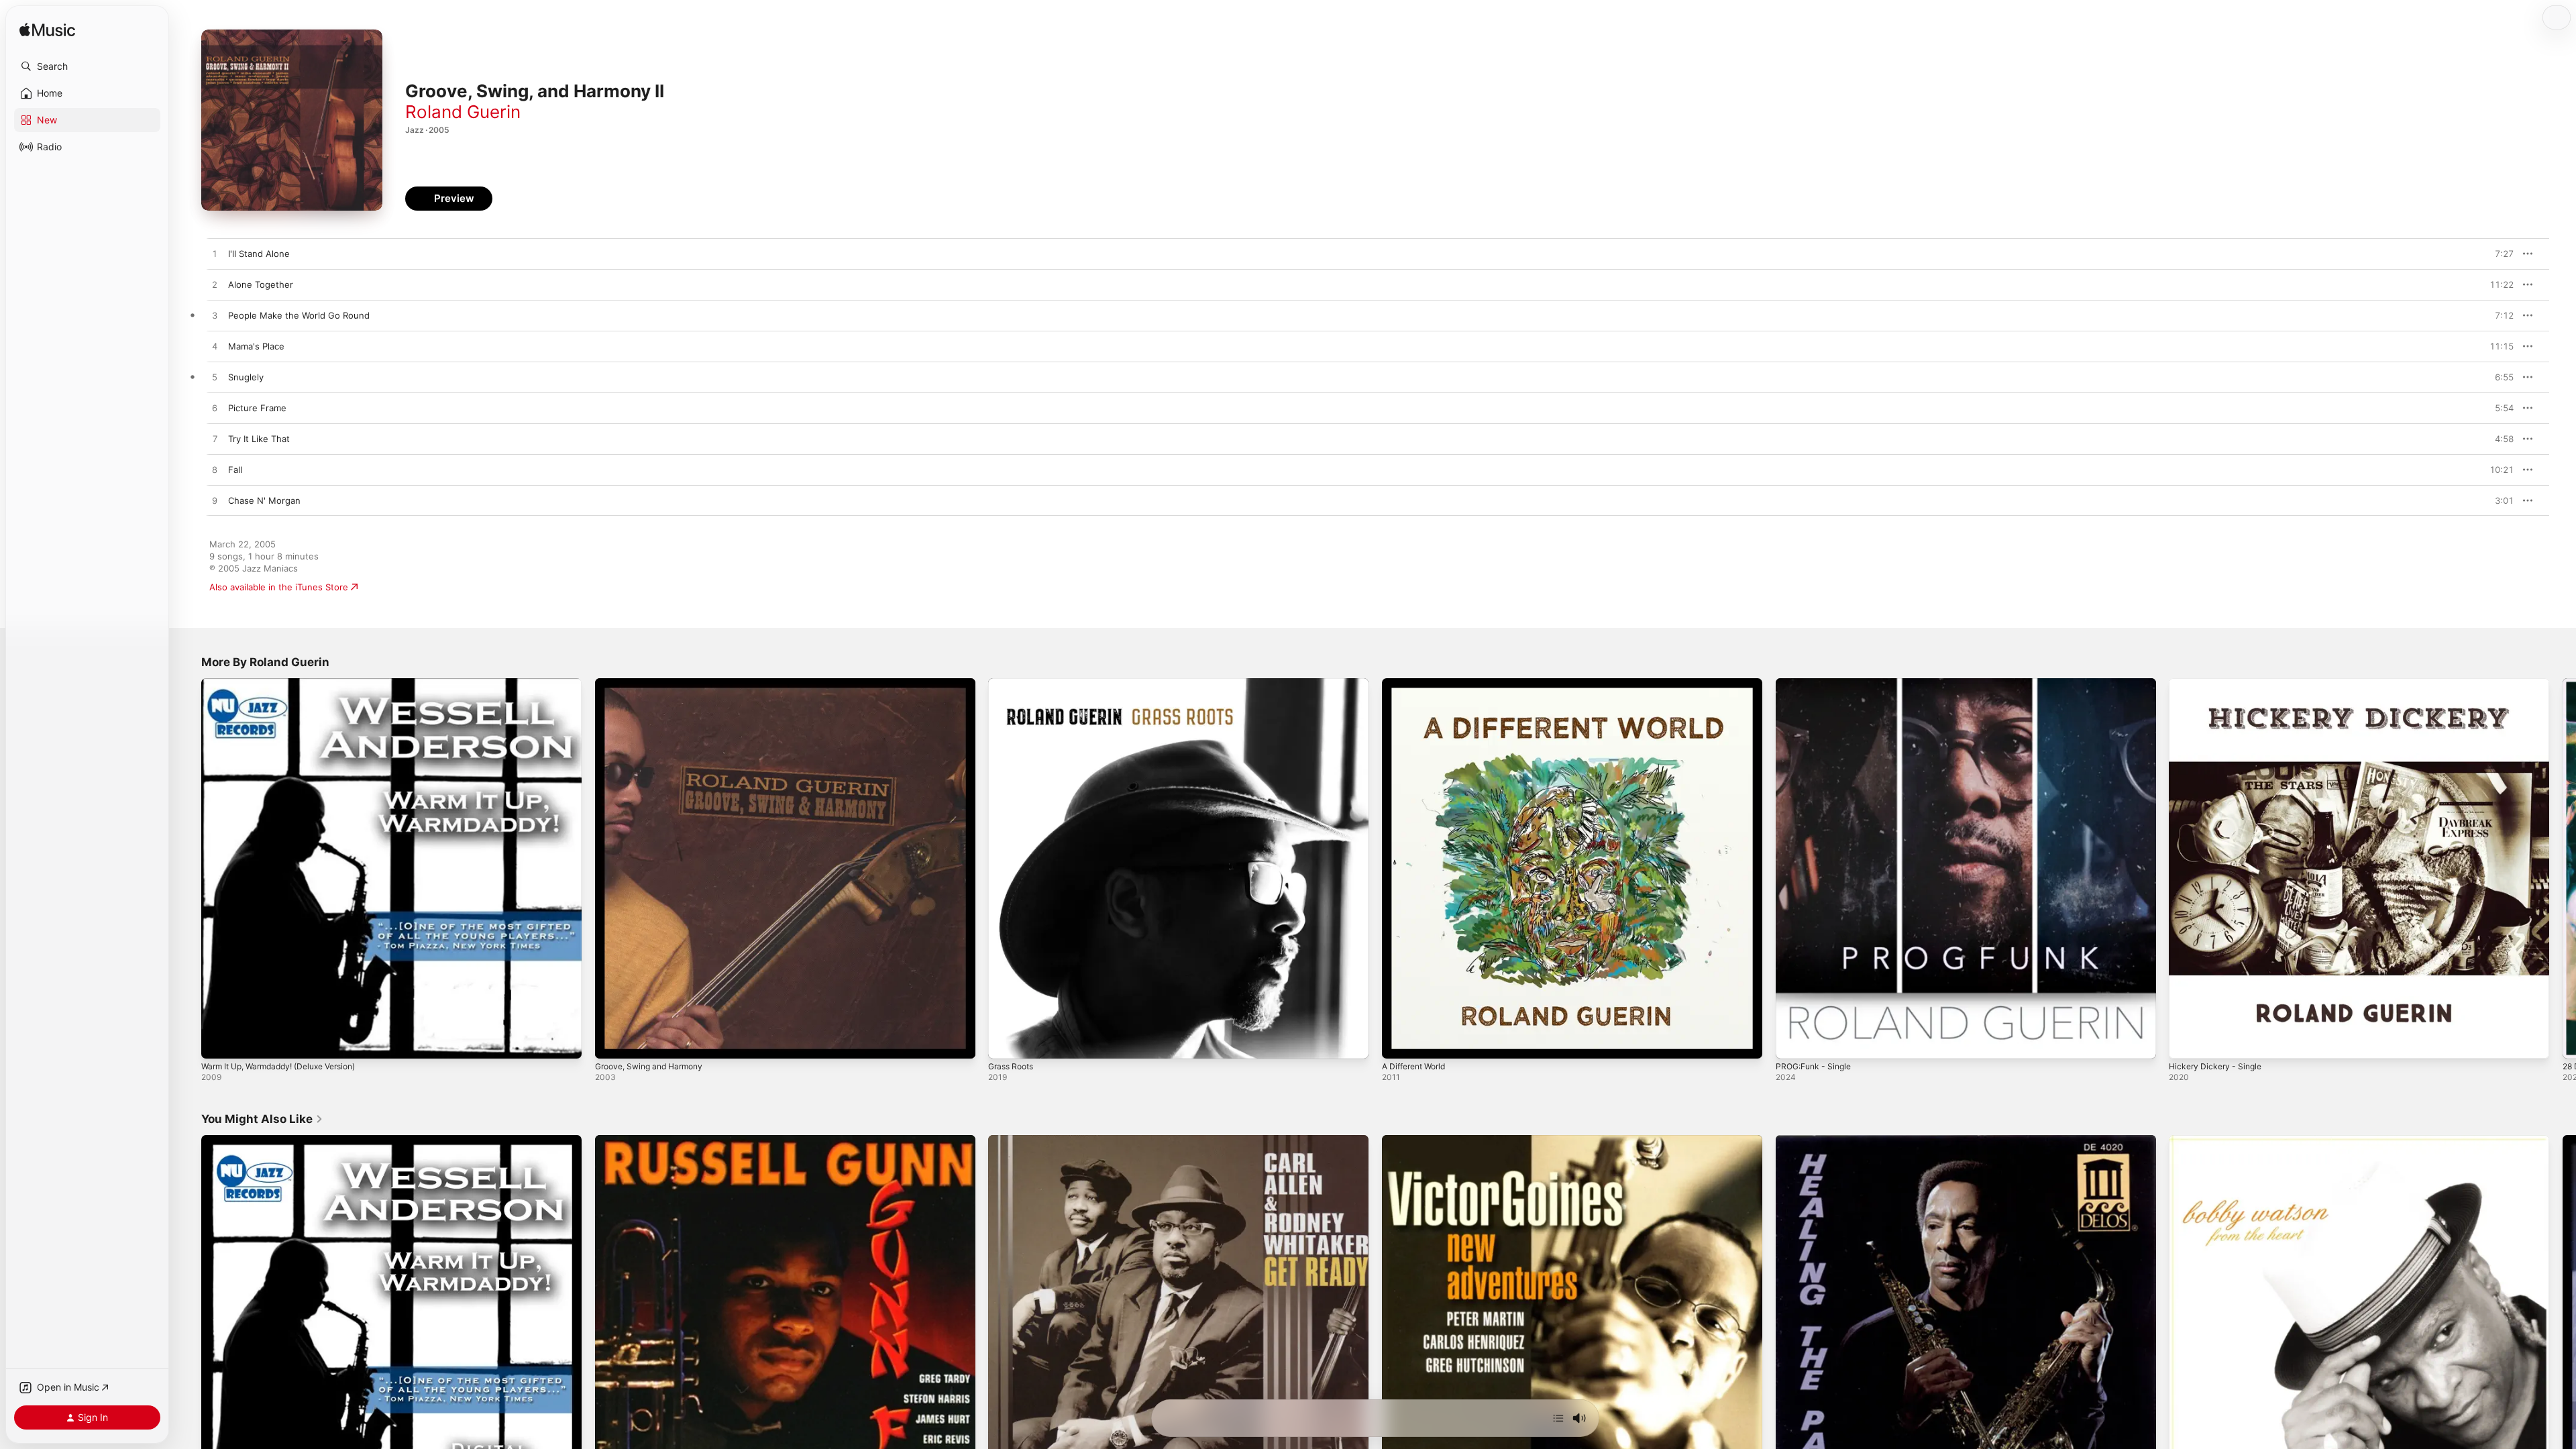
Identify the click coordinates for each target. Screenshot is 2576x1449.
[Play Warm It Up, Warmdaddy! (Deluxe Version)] (218, 1042)
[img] (47, 31)
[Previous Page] (188, 868)
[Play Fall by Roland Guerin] (215, 470)
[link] (262, 1119)
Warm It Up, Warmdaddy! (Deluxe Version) (288, 684)
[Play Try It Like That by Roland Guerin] (215, 439)
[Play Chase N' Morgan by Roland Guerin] (215, 501)
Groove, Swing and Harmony (655, 684)
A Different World (1418, 684)
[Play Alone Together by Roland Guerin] (215, 285)
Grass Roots (1014, 684)
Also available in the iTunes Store (279, 587)
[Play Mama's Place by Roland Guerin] (215, 347)
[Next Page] (2563, 868)
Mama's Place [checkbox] (256, 346)
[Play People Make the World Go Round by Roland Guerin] (215, 316)
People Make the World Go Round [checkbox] (299, 315)
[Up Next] (1558, 1418)
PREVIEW (2499, 254)
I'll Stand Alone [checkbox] (259, 254)
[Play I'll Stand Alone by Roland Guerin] (215, 254)
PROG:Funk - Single (1817, 684)
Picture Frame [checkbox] (257, 408)
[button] (87, 66)
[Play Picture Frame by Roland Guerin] (215, 409)
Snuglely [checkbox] (246, 377)
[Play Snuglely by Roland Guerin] (215, 378)
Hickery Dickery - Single (2219, 684)
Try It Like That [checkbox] (259, 439)
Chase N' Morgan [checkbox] (264, 500)
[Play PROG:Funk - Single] (1792, 1042)
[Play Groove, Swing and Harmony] (612, 1042)
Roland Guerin (463, 112)
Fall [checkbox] (235, 470)
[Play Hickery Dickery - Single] (2186, 1042)
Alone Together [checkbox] (261, 284)
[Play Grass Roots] (1005, 1042)
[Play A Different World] (1399, 1042)
